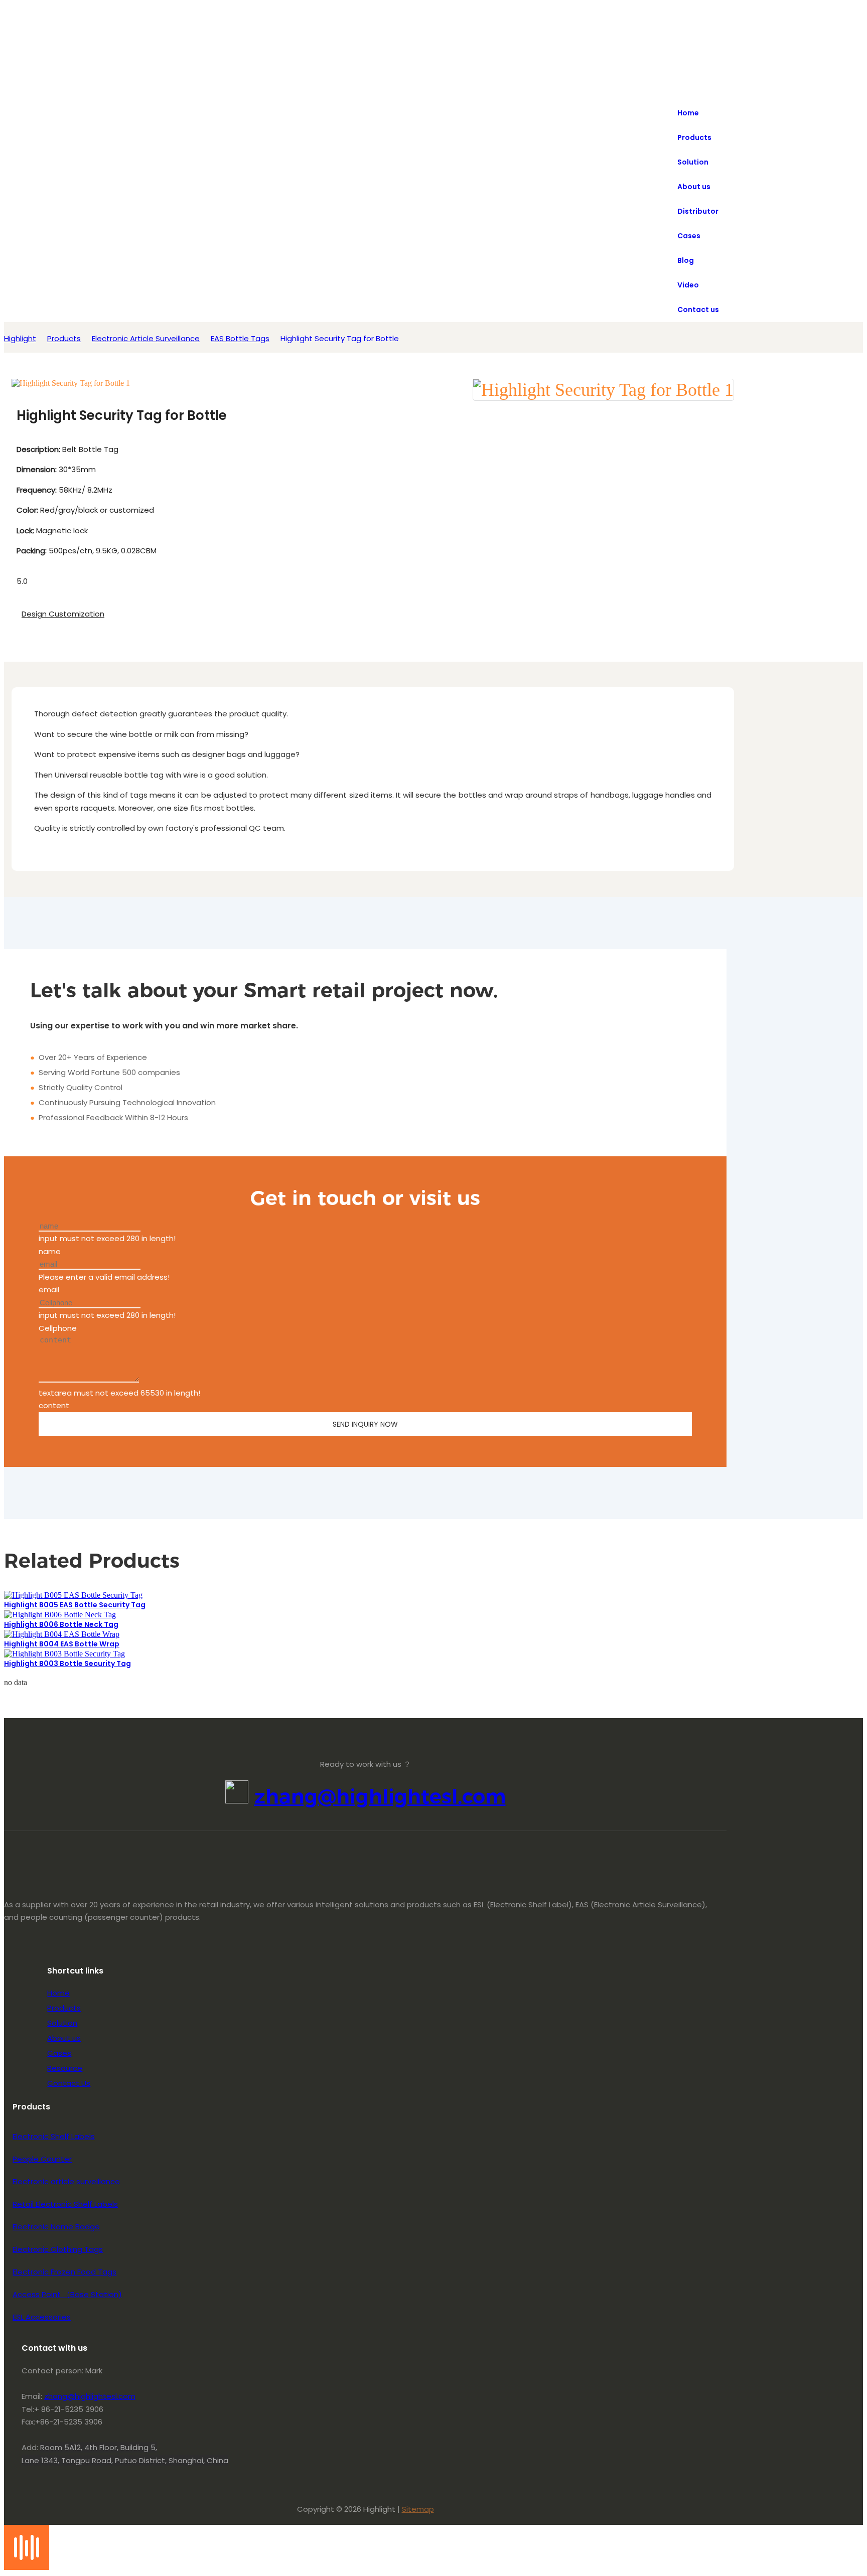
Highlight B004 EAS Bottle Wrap (62, 1644)
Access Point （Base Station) (67, 2294)
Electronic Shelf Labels (54, 2136)
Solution (62, 2023)
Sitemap (418, 2509)
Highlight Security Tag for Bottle (340, 338)
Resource (65, 2068)
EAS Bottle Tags (240, 338)
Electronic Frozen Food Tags (64, 2272)
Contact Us (69, 2083)
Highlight (20, 338)
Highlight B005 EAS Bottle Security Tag (75, 1605)
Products (64, 338)
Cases (59, 2053)
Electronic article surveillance (66, 2181)
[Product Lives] (27, 2567)
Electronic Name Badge (56, 2227)
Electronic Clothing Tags (58, 2249)
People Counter (42, 2159)
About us (64, 2038)
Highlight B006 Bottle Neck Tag (61, 1624)
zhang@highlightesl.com (380, 1796)
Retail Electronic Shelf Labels (65, 2204)
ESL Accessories (42, 2317)
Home (58, 1993)
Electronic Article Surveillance (146, 338)
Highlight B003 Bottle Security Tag (67, 1663)
